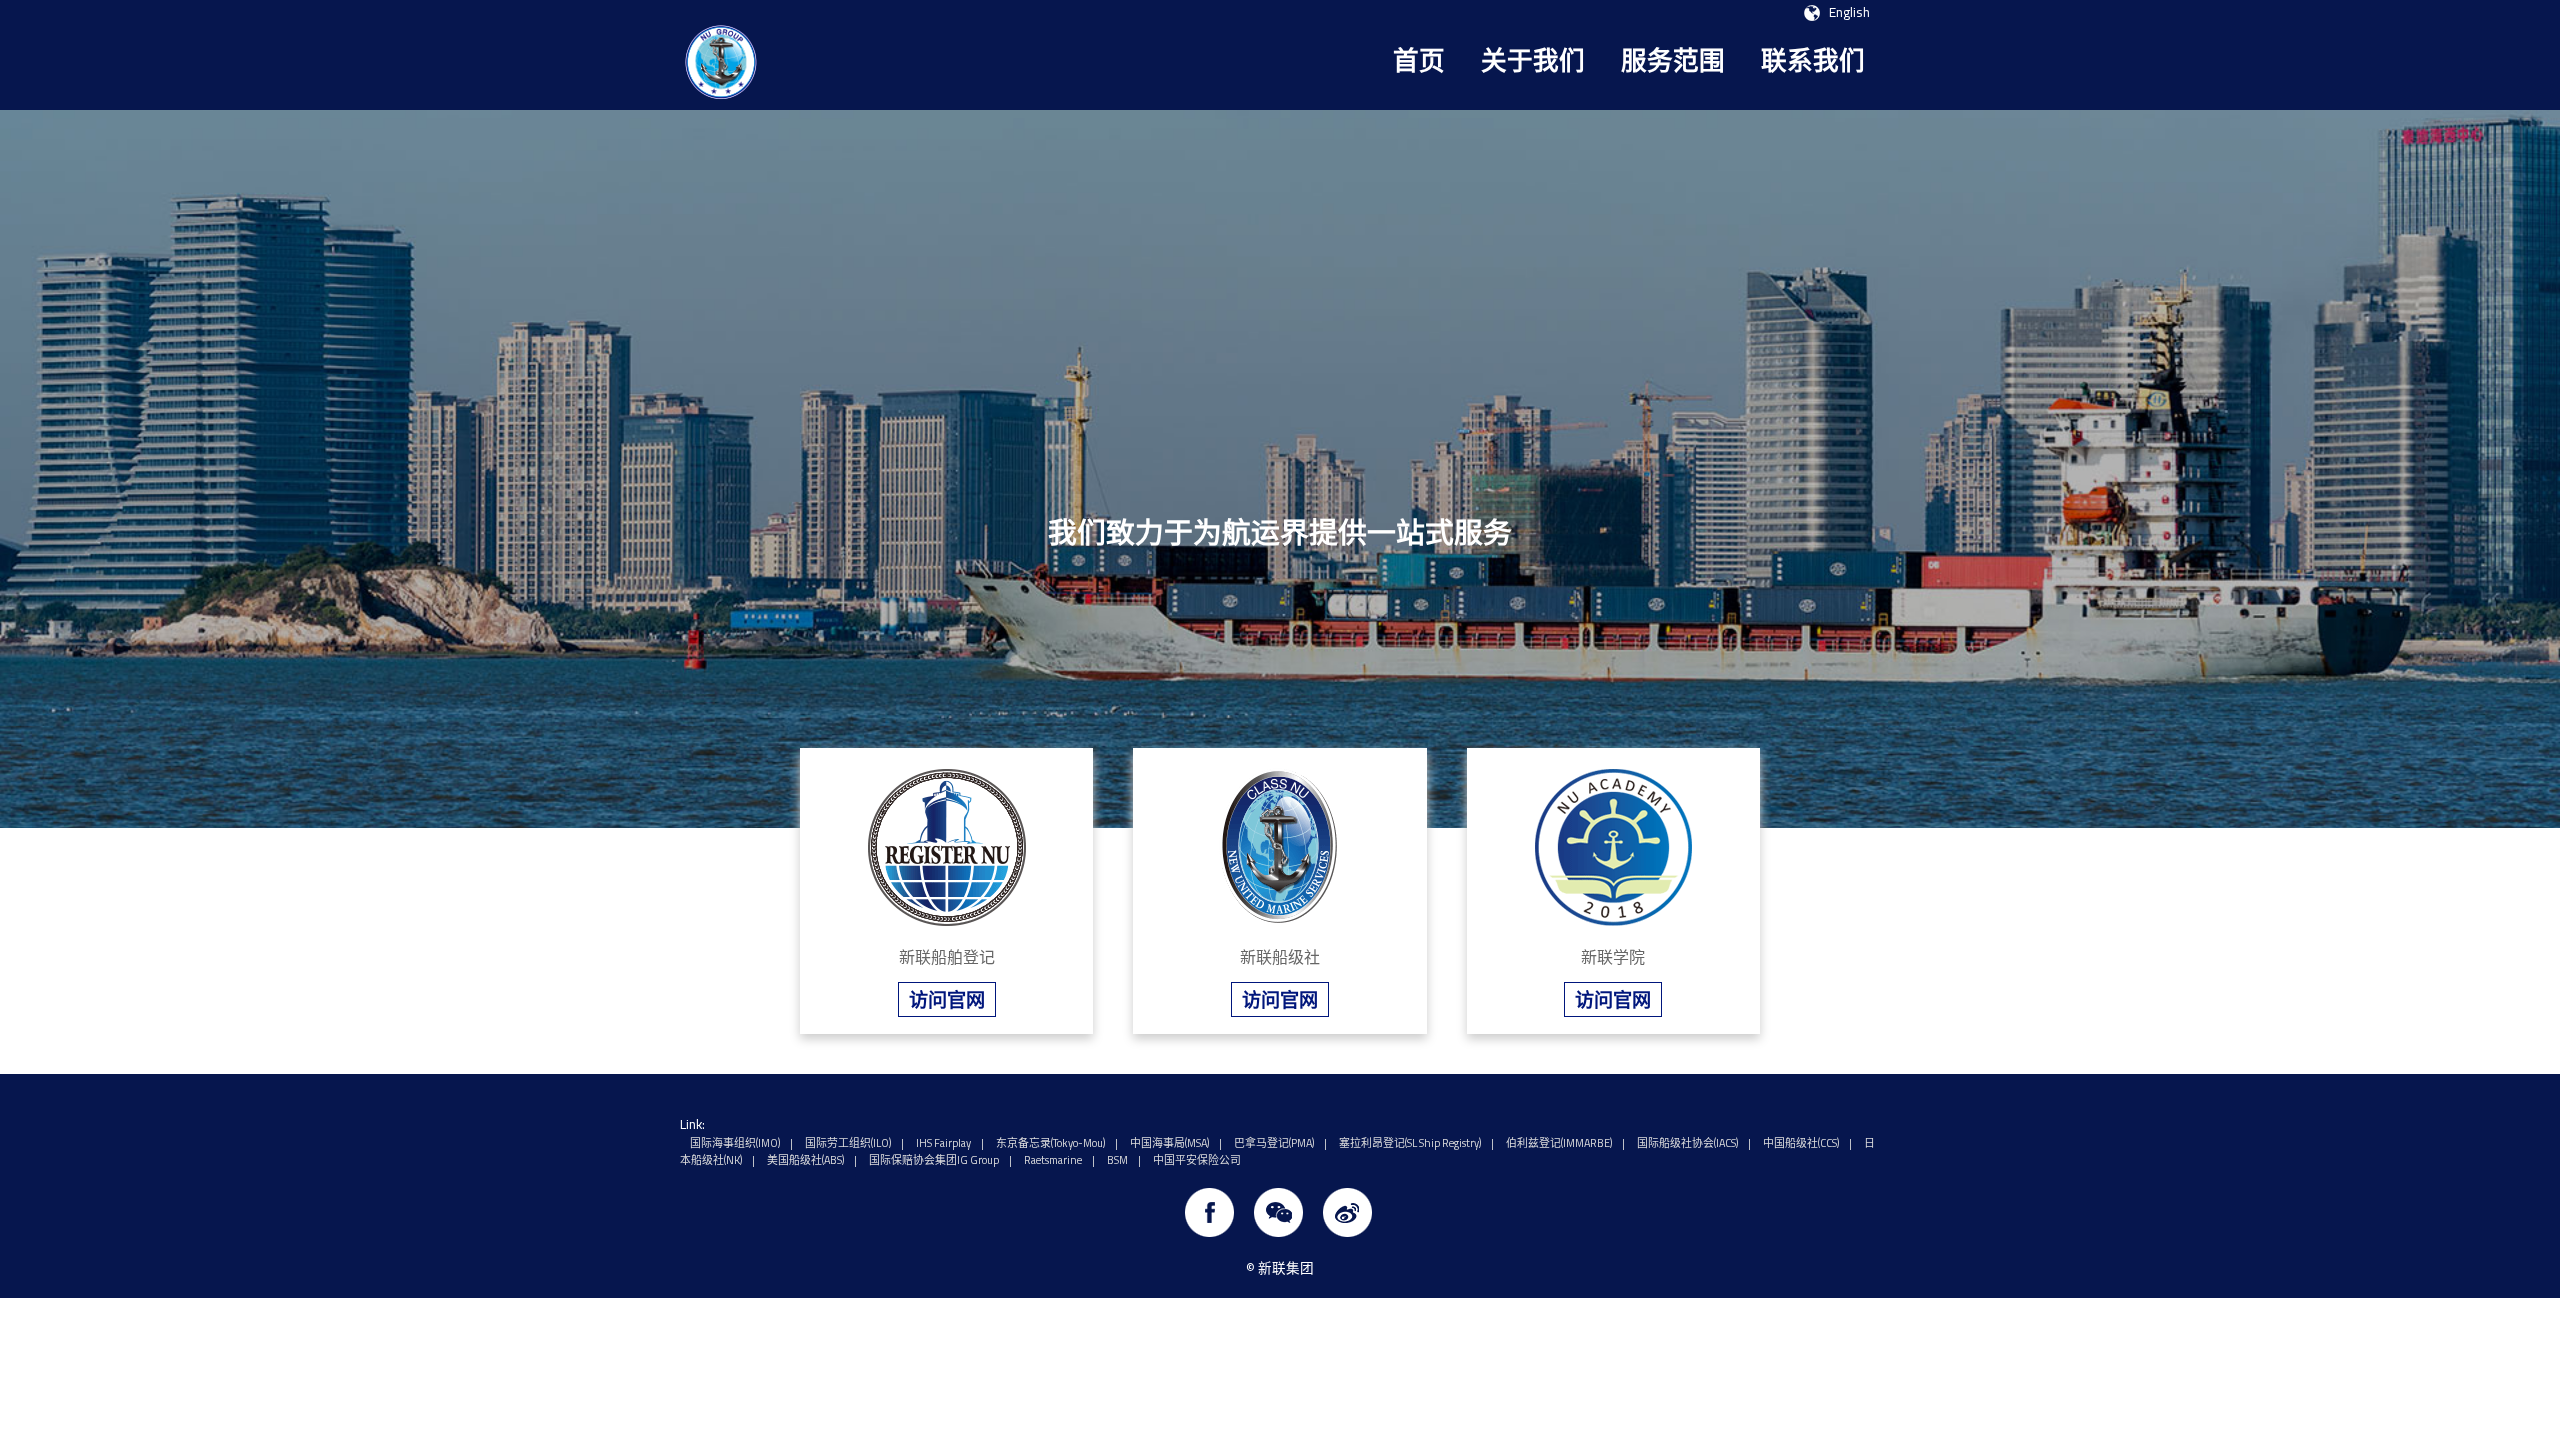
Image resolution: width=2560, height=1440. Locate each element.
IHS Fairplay (943, 1143)
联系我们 (1813, 60)
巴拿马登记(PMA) (1274, 1143)
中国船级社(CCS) (1801, 1143)
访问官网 (947, 999)
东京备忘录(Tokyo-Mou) (1050, 1143)
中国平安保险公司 (1197, 1160)
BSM (1117, 1160)
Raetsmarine (1053, 1160)
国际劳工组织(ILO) (848, 1143)
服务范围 (1673, 60)
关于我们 (1533, 60)
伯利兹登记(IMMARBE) (1559, 1143)
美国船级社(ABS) (805, 1160)
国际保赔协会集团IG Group (934, 1160)
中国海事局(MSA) (1169, 1143)
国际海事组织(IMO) (735, 1143)
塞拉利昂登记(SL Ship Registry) (1410, 1143)
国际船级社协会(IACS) (1687, 1143)
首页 (1419, 60)
